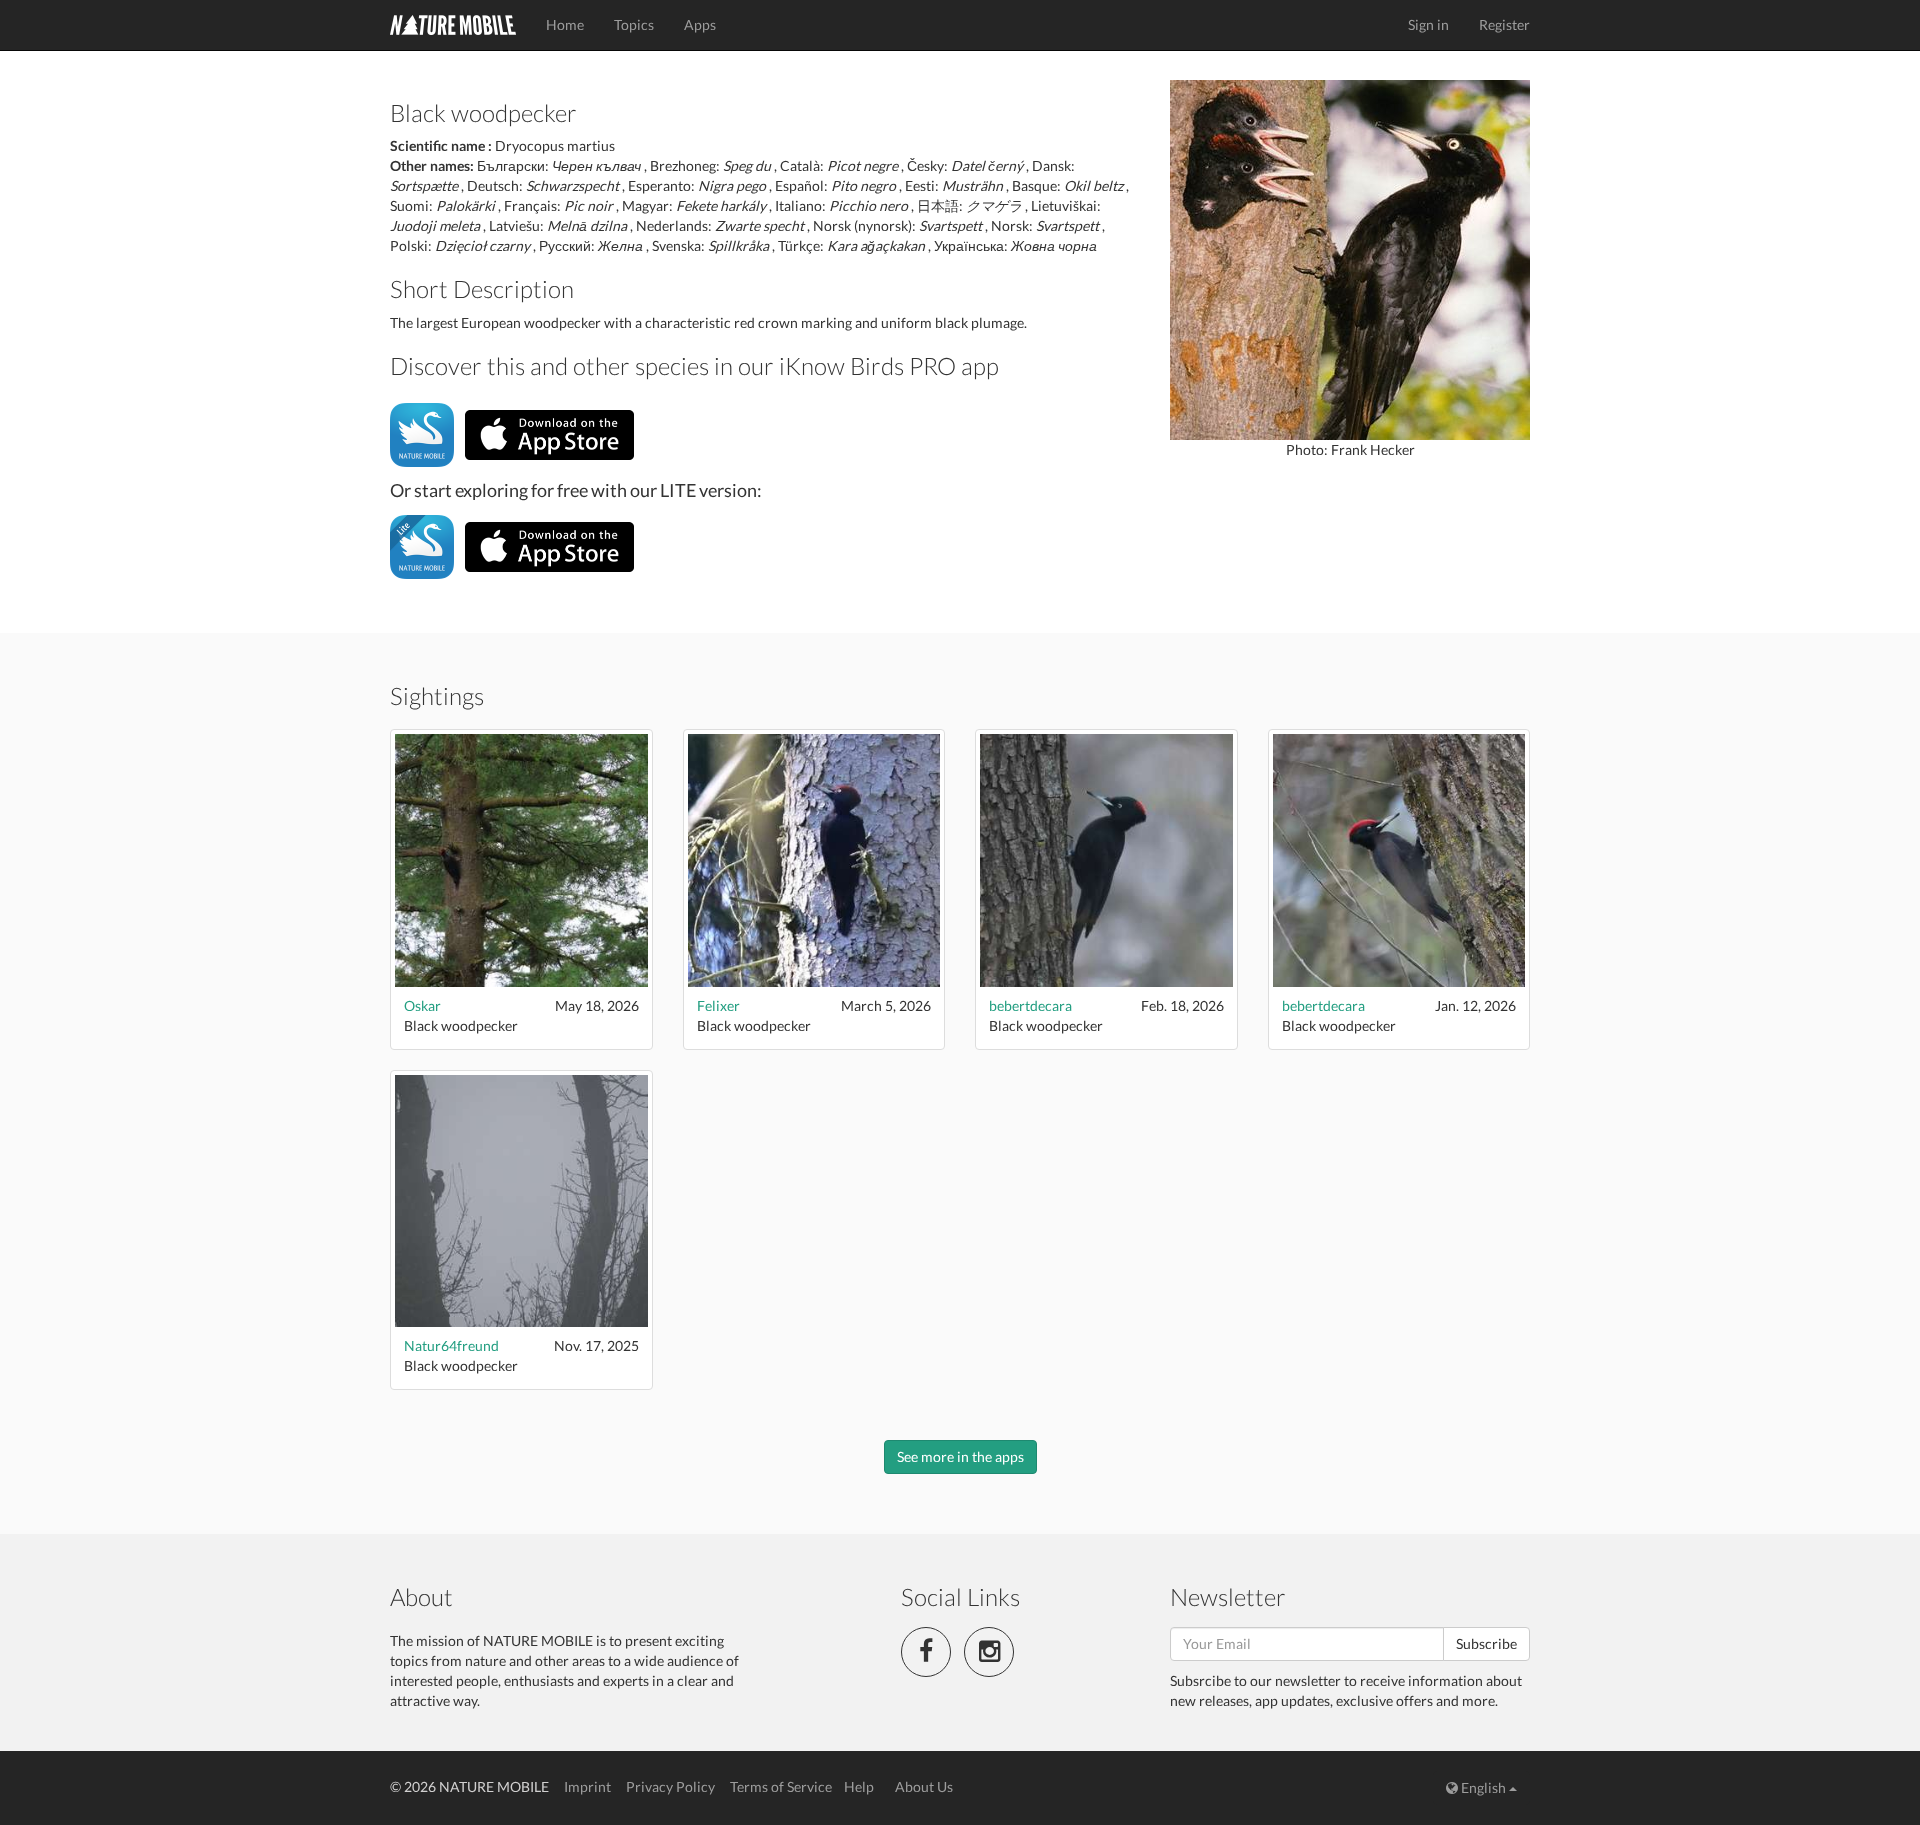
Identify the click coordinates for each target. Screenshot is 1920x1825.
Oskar (422, 1005)
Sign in (1428, 24)
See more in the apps (960, 1456)
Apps (700, 24)
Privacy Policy (670, 1786)
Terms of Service (781, 1786)
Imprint (587, 1786)
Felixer (718, 1005)
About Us (924, 1786)
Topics (634, 24)
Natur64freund (451, 1345)
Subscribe (1486, 1643)
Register (1504, 24)
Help (859, 1786)
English (1483, 1787)
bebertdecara (1030, 1005)
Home (565, 24)
